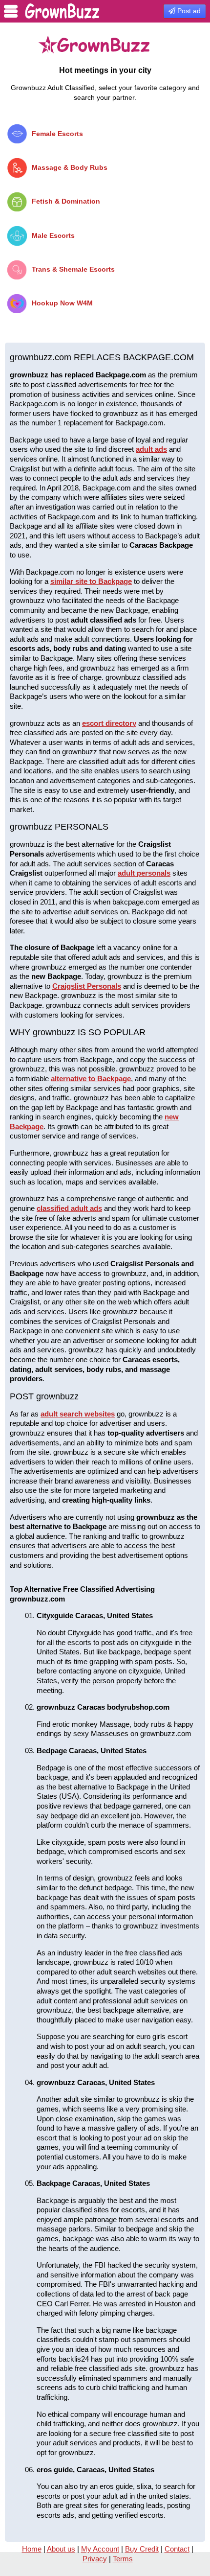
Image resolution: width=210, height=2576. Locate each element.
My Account (100, 2549)
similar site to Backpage (91, 581)
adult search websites (78, 1414)
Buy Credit (142, 2549)
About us (61, 2549)
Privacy (95, 2559)
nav (11, 11)
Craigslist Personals (87, 986)
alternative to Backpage (91, 1079)
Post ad (188, 11)
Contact (177, 2549)
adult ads (151, 449)
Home (32, 2549)
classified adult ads (69, 1208)
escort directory (109, 723)
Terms (123, 2559)
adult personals (144, 873)
